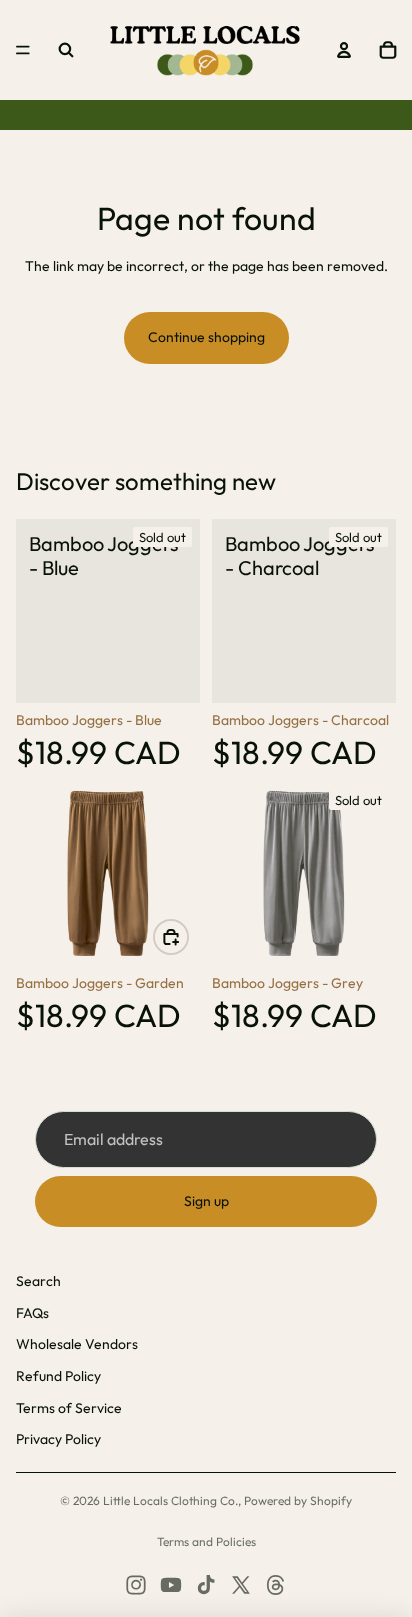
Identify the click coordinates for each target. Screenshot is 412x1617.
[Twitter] (241, 1585)
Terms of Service (69, 1408)
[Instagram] (136, 1585)
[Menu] (23, 50)
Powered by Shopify (298, 1500)
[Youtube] (171, 1585)
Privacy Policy (58, 1439)
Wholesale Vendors (77, 1344)
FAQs (32, 1313)
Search (38, 1281)
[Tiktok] (206, 1585)
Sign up (206, 1201)
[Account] (344, 50)
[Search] (66, 50)
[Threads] (276, 1585)
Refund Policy (58, 1376)
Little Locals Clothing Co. (170, 1500)
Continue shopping (206, 337)
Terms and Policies (206, 1541)
